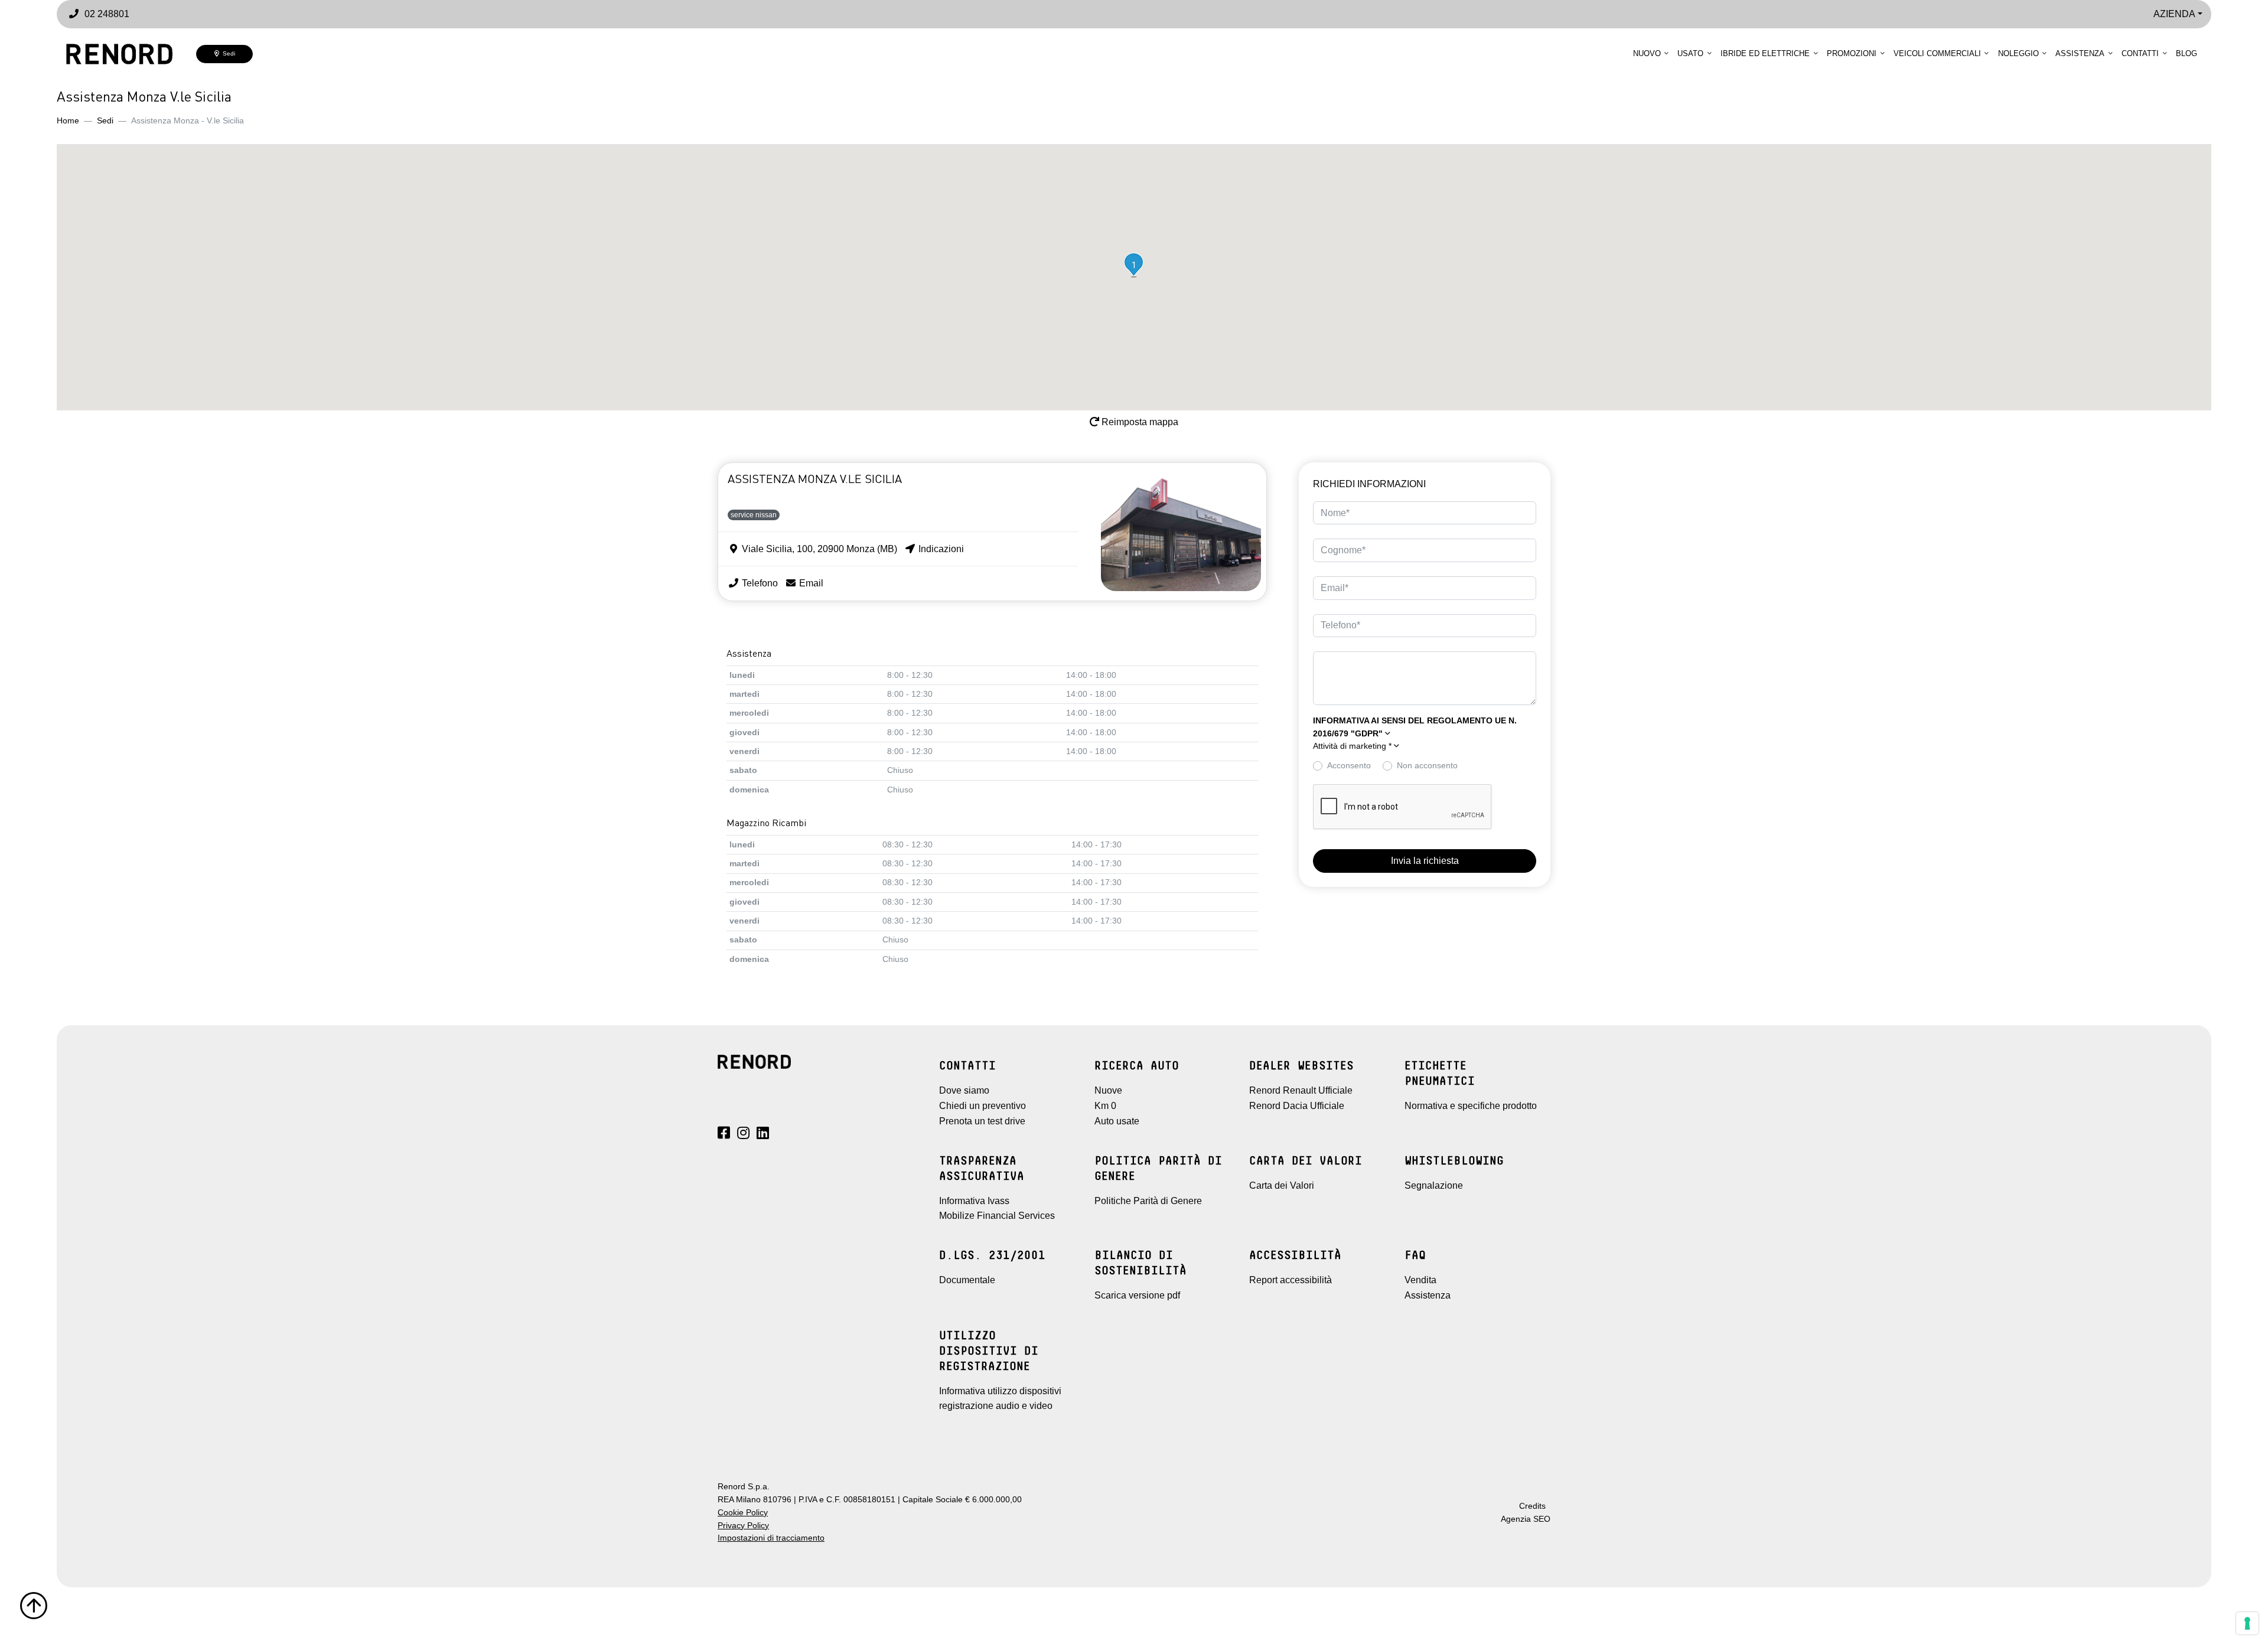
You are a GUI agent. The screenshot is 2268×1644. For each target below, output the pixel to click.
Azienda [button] (2174, 14)
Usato (1690, 53)
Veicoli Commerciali (1937, 53)
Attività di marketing (1352, 746)
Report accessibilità (1291, 1280)
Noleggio (2018, 53)
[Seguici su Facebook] (724, 1135)
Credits (1532, 1506)
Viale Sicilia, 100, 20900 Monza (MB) (818, 549)
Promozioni (1852, 53)
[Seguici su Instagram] (743, 1135)
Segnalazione (1434, 1185)
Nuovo (1647, 53)
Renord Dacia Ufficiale (1297, 1106)
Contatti (2140, 53)
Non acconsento (1427, 766)
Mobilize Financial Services (997, 1216)
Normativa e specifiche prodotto (1471, 1106)
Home (68, 121)
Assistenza (2080, 53)
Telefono (759, 583)
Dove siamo (964, 1090)
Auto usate (1117, 1121)
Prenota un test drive (982, 1121)
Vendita (1420, 1280)
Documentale (967, 1280)
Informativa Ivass (974, 1201)
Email (810, 583)
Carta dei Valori (1282, 1185)
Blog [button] (2186, 53)
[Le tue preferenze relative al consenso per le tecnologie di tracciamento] (2247, 1623)
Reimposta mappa (1139, 422)
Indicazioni (940, 549)
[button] (1134, 265)
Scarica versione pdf (1137, 1295)
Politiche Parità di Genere (1148, 1201)
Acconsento (1349, 766)
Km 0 (1105, 1106)
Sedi (227, 53)
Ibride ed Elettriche (1765, 53)
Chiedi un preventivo (983, 1106)
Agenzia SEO (1526, 1519)
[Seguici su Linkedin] (763, 1135)
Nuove (1108, 1090)
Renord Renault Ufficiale (1301, 1090)
